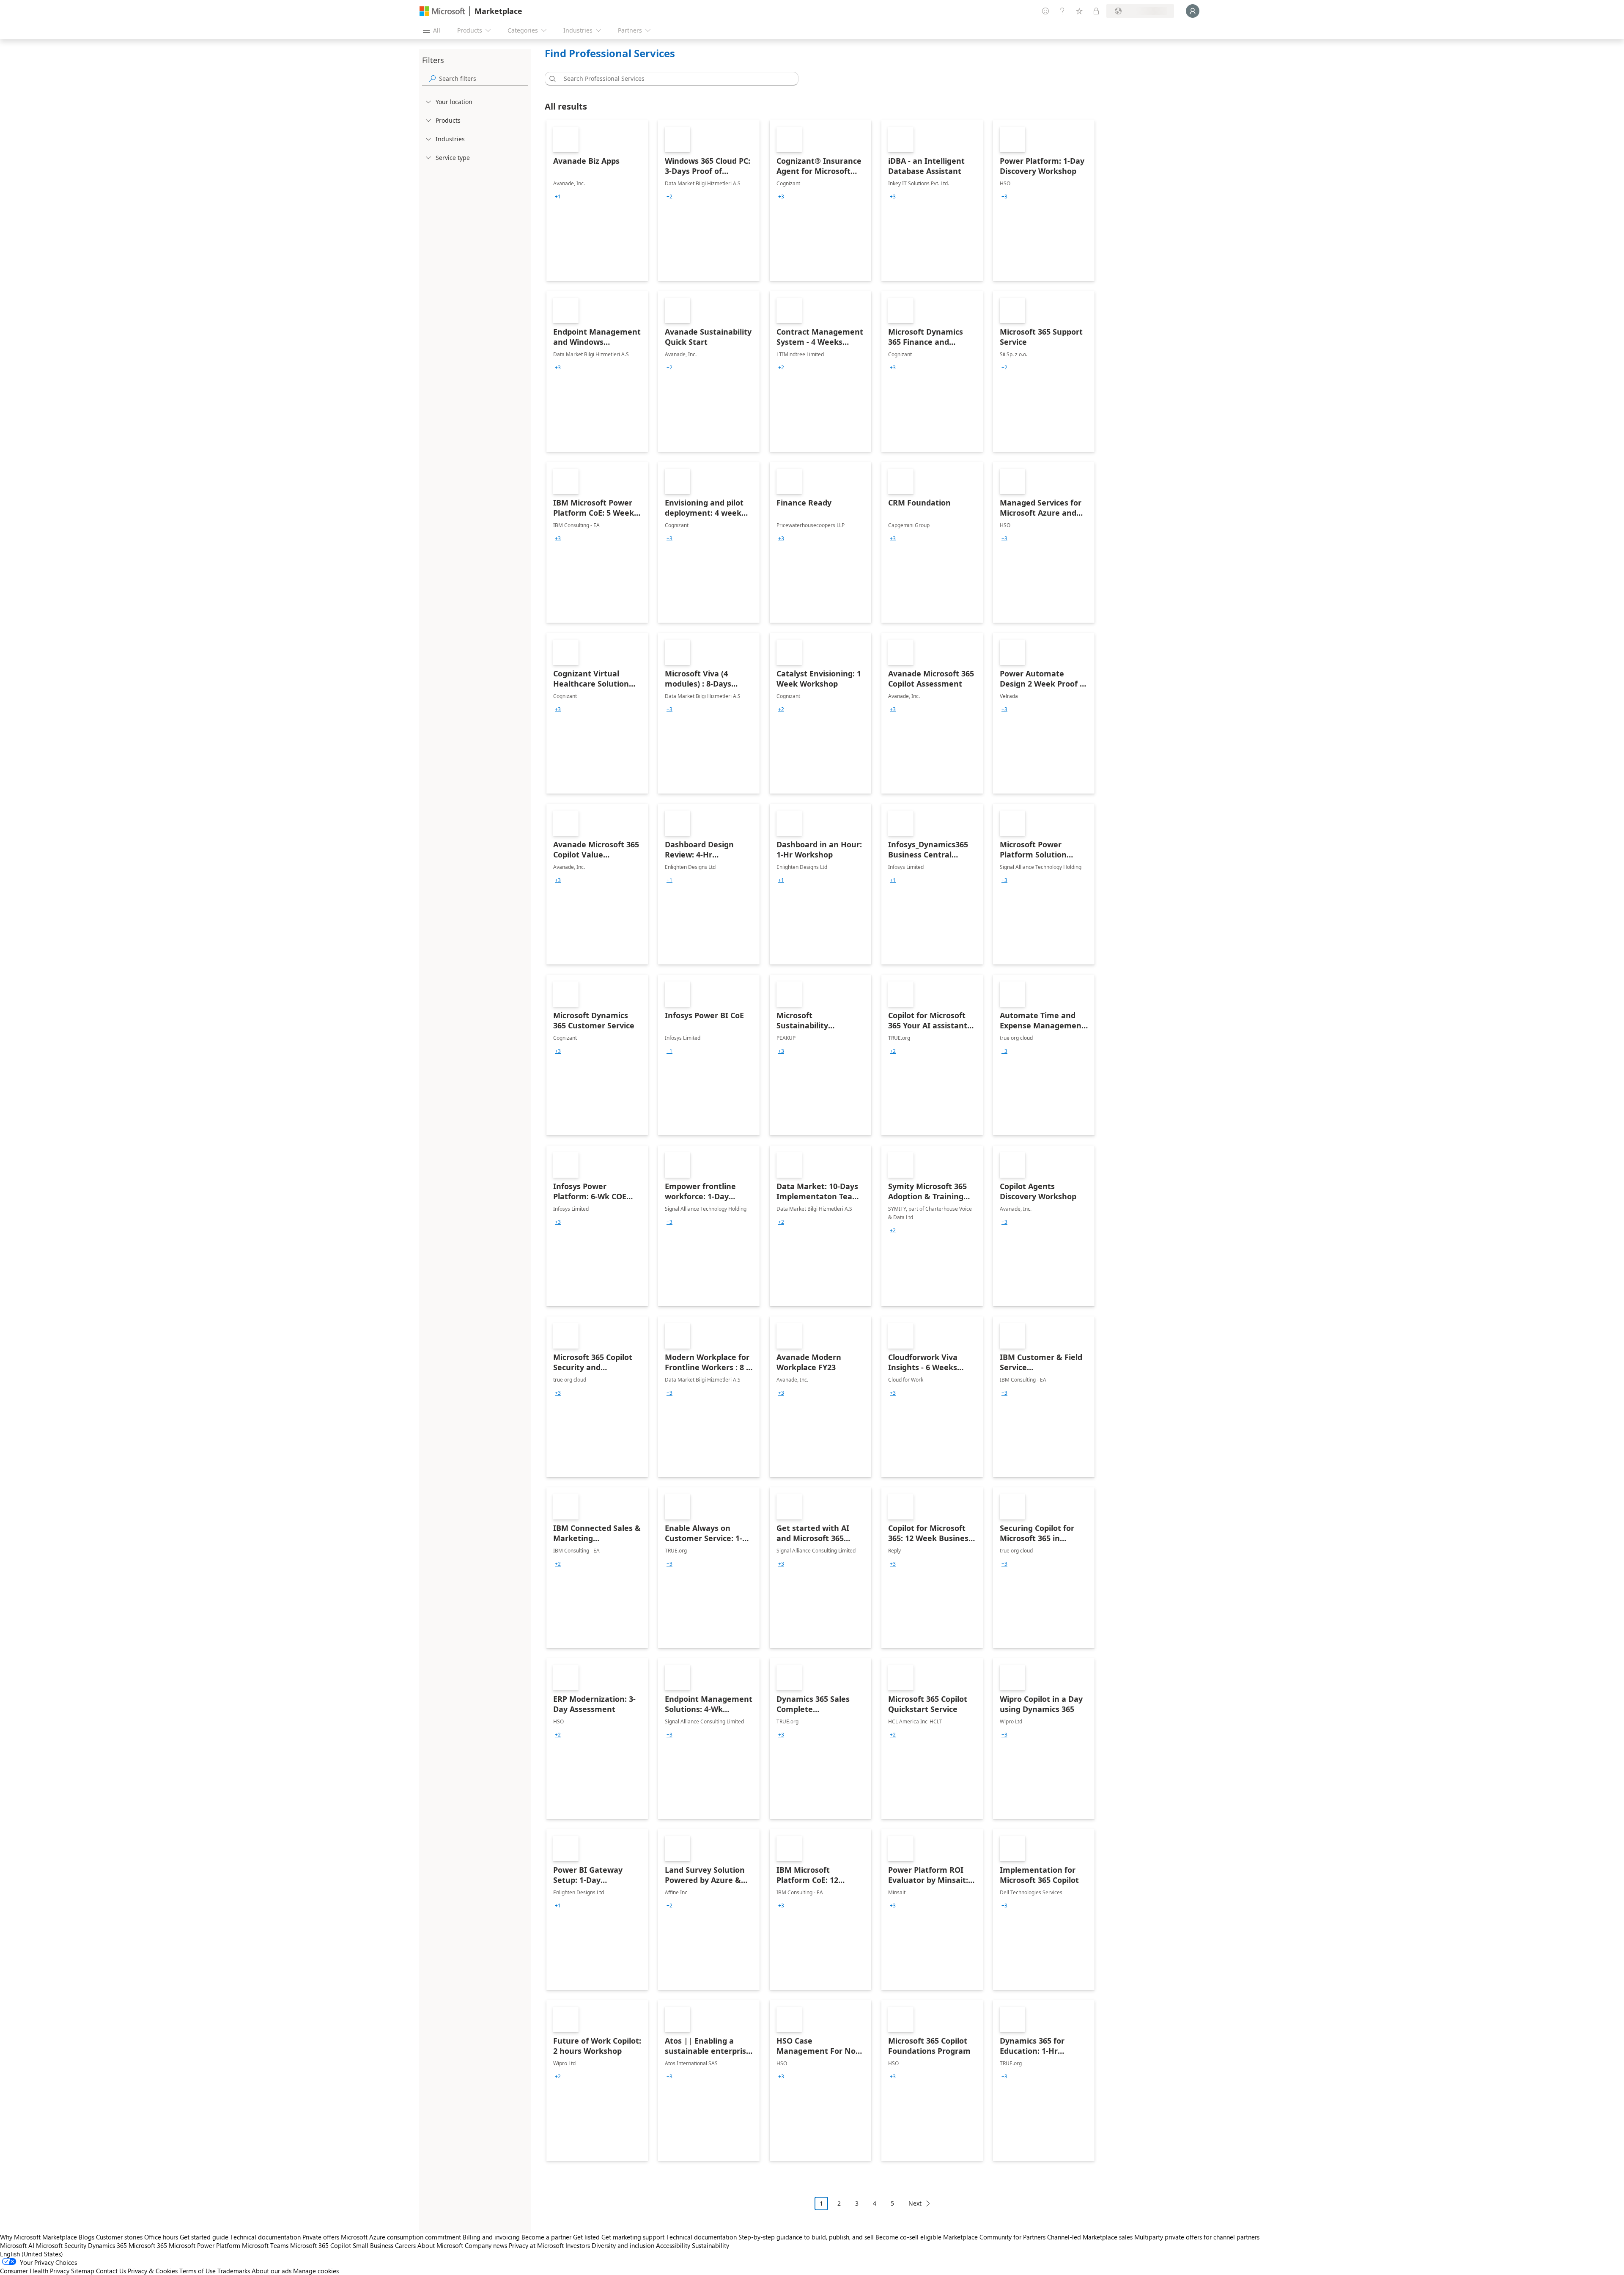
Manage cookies (316, 2271)
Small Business (373, 2245)
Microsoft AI (17, 2245)
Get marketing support (633, 2237)
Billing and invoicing (491, 2237)
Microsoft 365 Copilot (321, 2245)
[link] (597, 201)
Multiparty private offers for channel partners (1197, 2237)
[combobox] (674, 79)
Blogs (86, 2237)
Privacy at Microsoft (536, 2245)
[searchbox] (483, 78)
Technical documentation (265, 2237)
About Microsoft (440, 2245)
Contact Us (111, 2271)
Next (915, 2203)
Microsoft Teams (265, 2245)
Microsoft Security (61, 2245)
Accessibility (673, 2245)
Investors (578, 2245)
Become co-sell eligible (908, 2237)
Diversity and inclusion (623, 2245)
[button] (551, 79)
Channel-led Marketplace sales (1090, 2237)
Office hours (161, 2237)
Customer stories (119, 2237)
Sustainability (710, 2245)
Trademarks (234, 2271)
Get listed (586, 2237)
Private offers (321, 2237)
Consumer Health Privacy (35, 2271)
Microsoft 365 (148, 2245)
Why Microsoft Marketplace (38, 2237)
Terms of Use (198, 2271)
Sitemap (83, 2271)
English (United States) (32, 2254)
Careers (405, 2245)
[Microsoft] (442, 11)
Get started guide (204, 2237)
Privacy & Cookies (153, 2271)
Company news (486, 2245)
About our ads (272, 2271)
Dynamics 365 (107, 2245)
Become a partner (546, 2237)
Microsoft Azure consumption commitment (402, 2237)
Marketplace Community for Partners (994, 2237)
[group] (558, 197)
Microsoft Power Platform (204, 2245)
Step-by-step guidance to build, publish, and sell (806, 2237)
